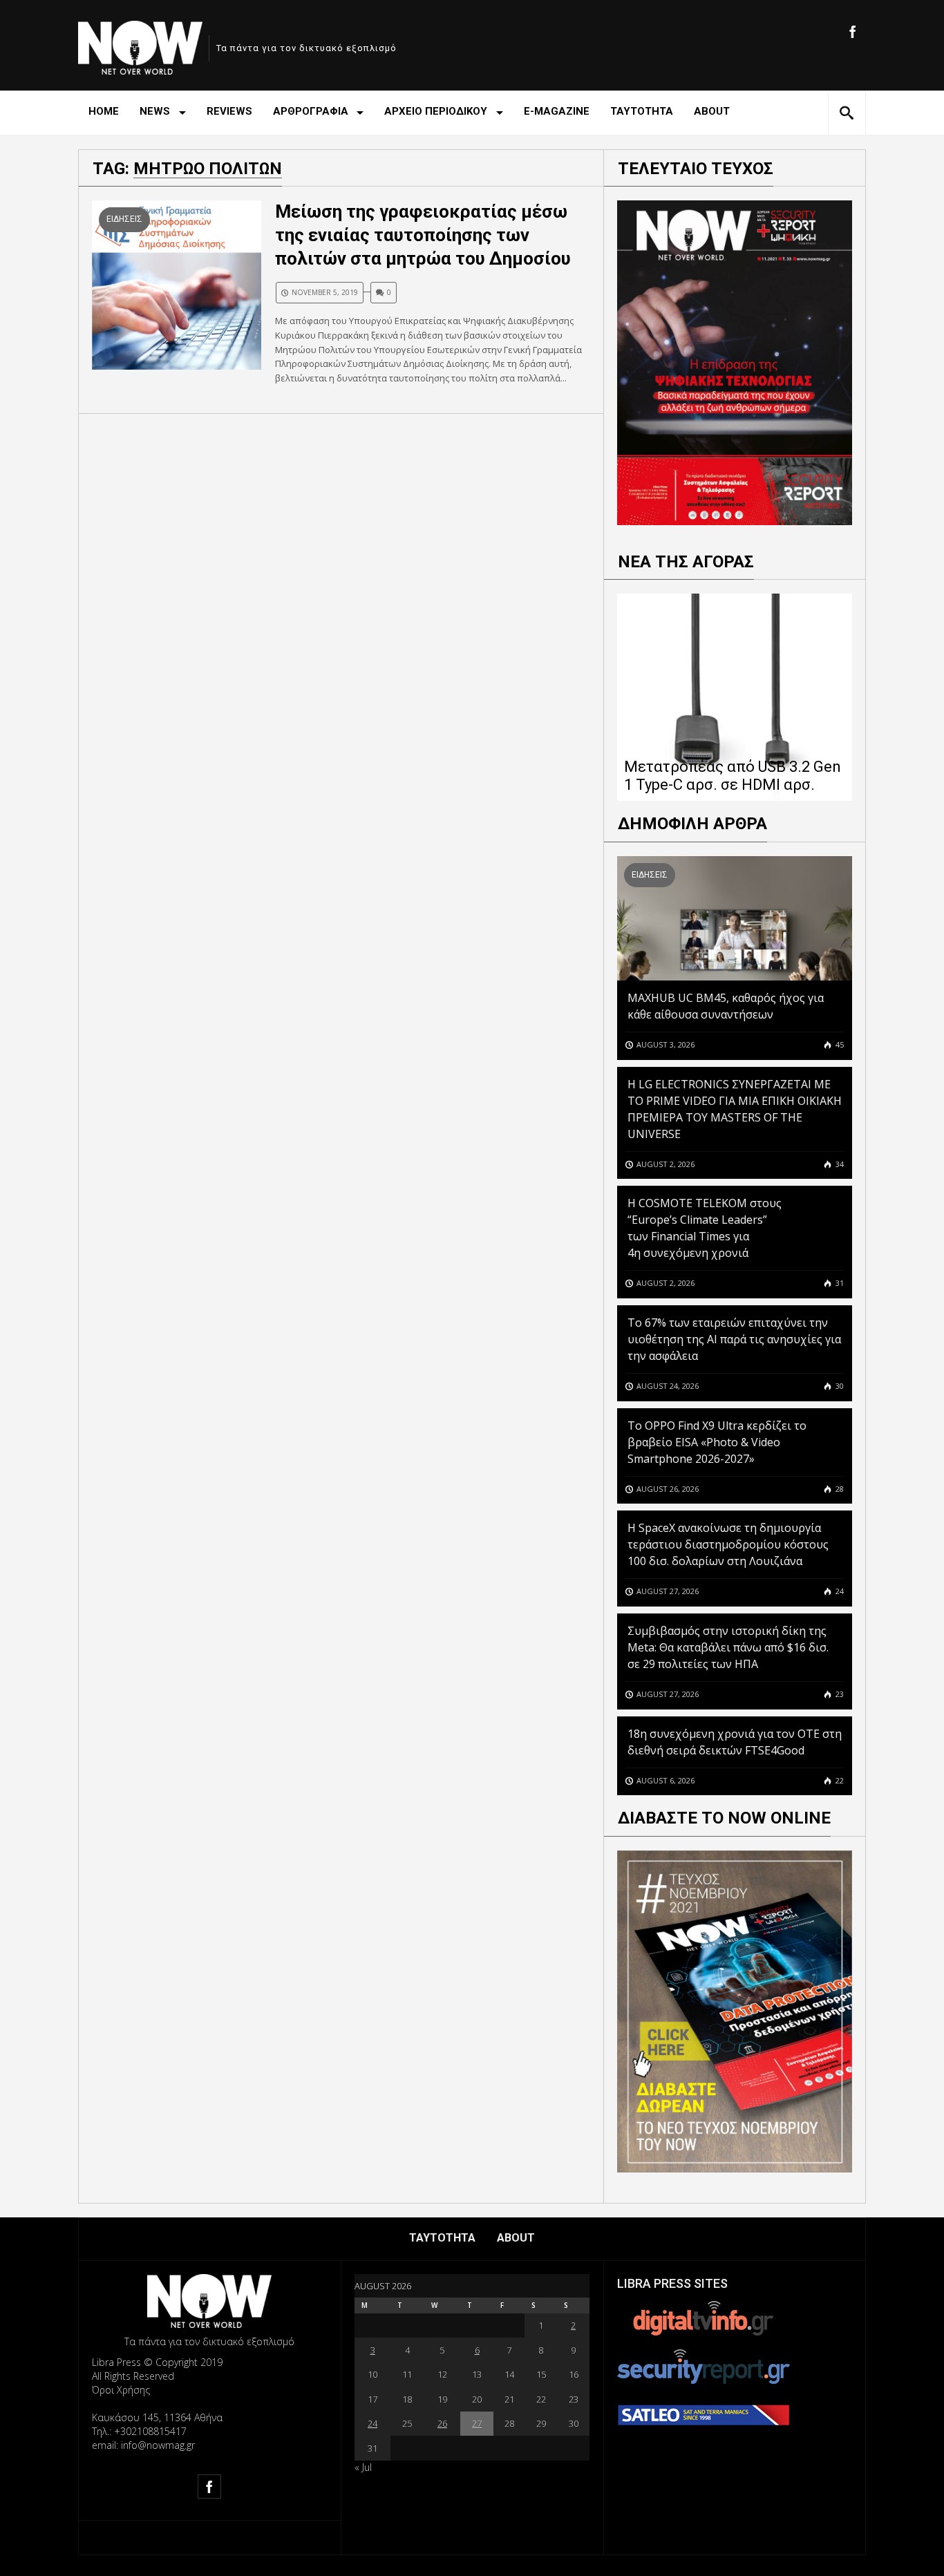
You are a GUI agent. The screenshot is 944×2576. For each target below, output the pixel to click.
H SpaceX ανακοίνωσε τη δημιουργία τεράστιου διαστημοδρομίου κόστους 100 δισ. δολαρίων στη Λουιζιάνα (728, 1544)
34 (839, 1164)
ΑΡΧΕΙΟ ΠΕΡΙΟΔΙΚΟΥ (436, 111)
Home (104, 111)
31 (839, 1283)
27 (477, 2423)
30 (839, 1386)
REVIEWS (229, 111)
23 (839, 1694)
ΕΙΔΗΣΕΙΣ (124, 219)
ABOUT (712, 111)
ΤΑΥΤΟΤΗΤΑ (642, 111)
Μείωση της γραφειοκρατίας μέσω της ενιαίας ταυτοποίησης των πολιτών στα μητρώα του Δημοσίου (423, 235)
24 (839, 1591)
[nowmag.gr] (140, 45)
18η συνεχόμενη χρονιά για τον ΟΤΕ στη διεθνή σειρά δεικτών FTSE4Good (735, 1742)
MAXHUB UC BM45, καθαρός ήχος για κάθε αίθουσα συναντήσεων (726, 1006)
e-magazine (557, 111)
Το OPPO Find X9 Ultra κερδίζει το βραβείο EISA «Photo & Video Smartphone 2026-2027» (717, 1442)
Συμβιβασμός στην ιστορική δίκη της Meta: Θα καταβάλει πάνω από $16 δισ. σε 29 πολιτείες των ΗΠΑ (728, 1647)
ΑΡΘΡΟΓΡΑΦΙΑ (311, 111)
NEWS (155, 111)
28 (839, 1489)
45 (839, 1044)
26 (442, 2423)
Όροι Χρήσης (121, 2390)
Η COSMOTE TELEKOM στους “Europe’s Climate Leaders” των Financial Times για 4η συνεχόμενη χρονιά (705, 1228)
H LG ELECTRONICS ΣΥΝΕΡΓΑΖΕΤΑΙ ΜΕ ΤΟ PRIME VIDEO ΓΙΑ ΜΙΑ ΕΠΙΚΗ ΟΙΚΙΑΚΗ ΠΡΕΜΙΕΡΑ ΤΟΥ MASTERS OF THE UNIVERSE (735, 1109)
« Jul (363, 2467)
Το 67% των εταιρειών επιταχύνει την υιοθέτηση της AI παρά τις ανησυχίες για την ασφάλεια (734, 1339)
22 (839, 1780)
